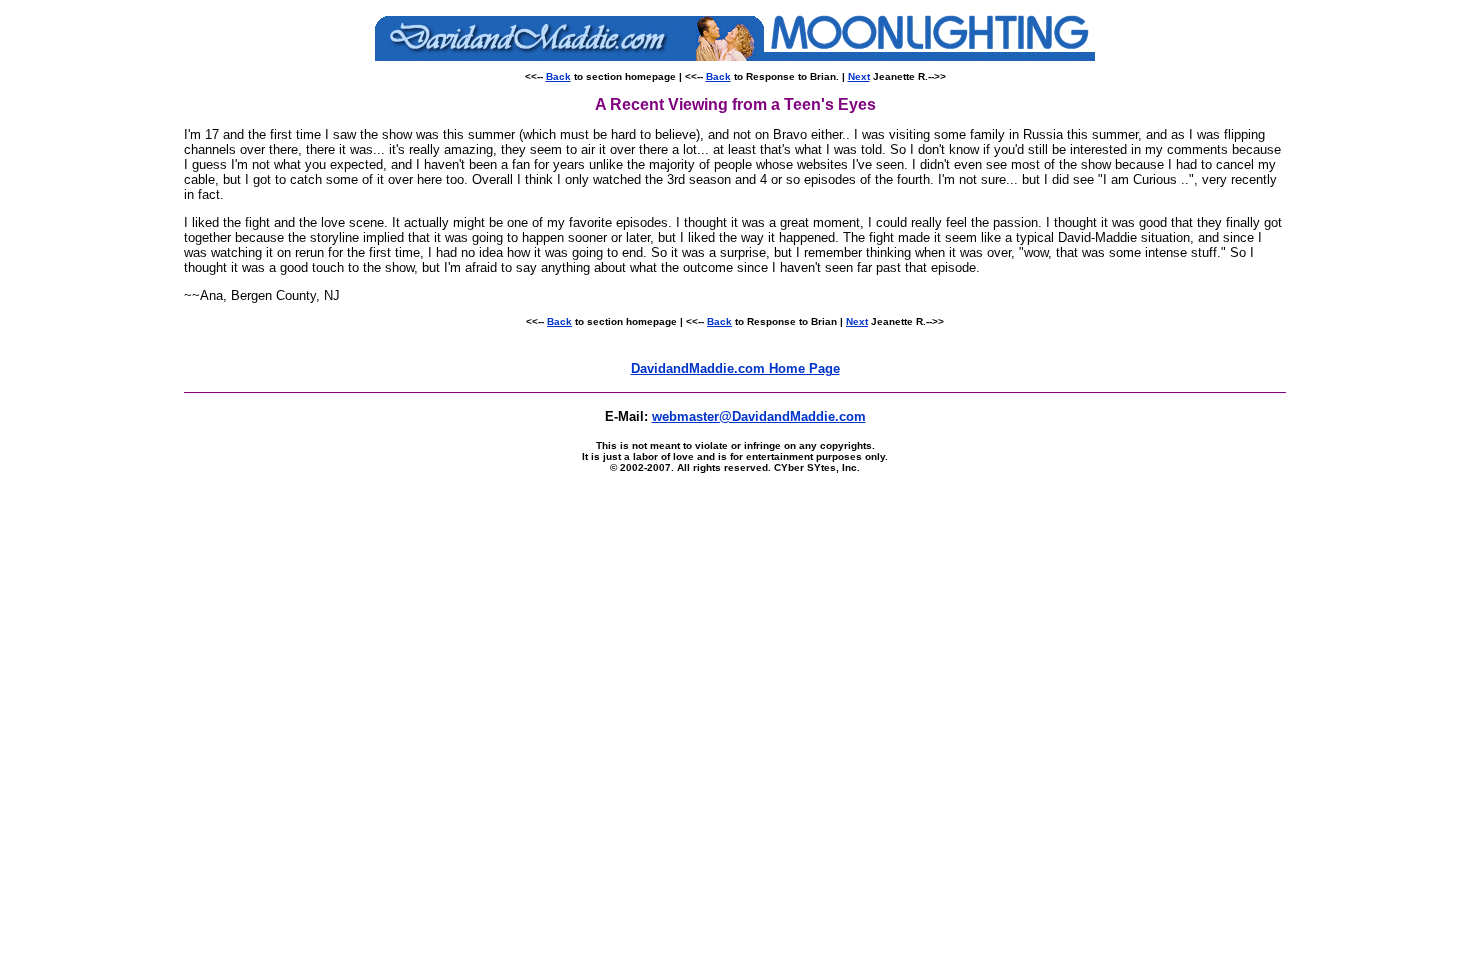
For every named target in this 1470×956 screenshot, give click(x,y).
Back (558, 76)
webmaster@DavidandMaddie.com (759, 416)
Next (859, 76)
